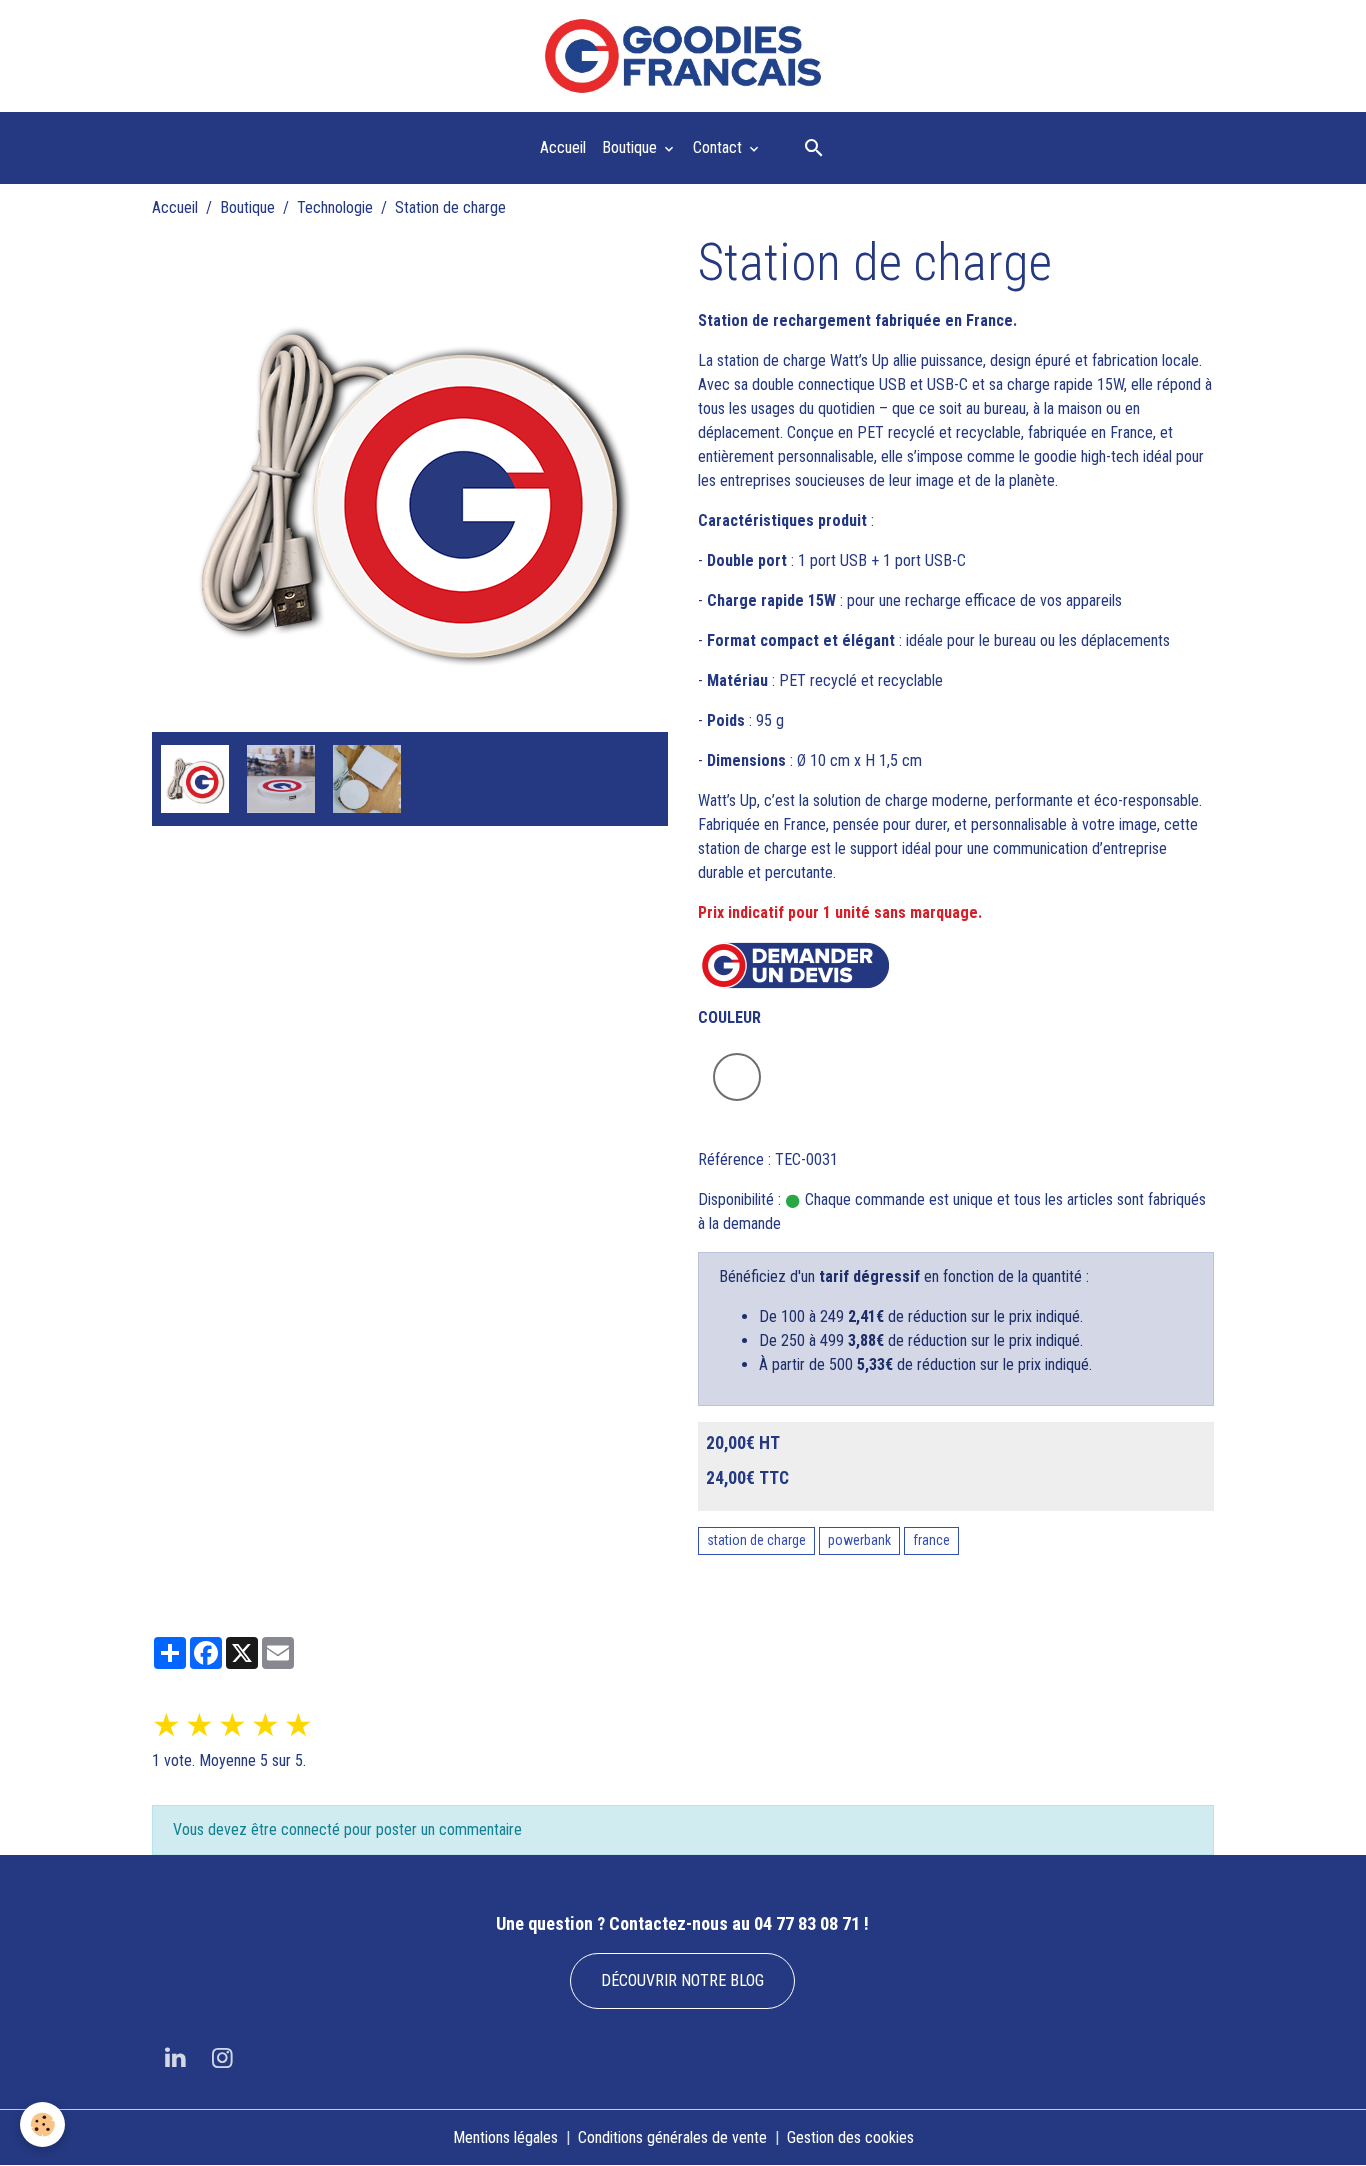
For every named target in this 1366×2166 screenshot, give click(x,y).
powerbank (859, 1540)
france (931, 1540)
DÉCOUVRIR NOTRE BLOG (682, 1980)
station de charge (756, 1540)
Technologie (335, 207)
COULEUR (729, 1017)
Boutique (631, 147)
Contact (719, 147)
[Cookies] (42, 2124)
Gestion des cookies (850, 2137)
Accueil (563, 147)
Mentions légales (505, 2137)
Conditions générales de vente (672, 2137)
